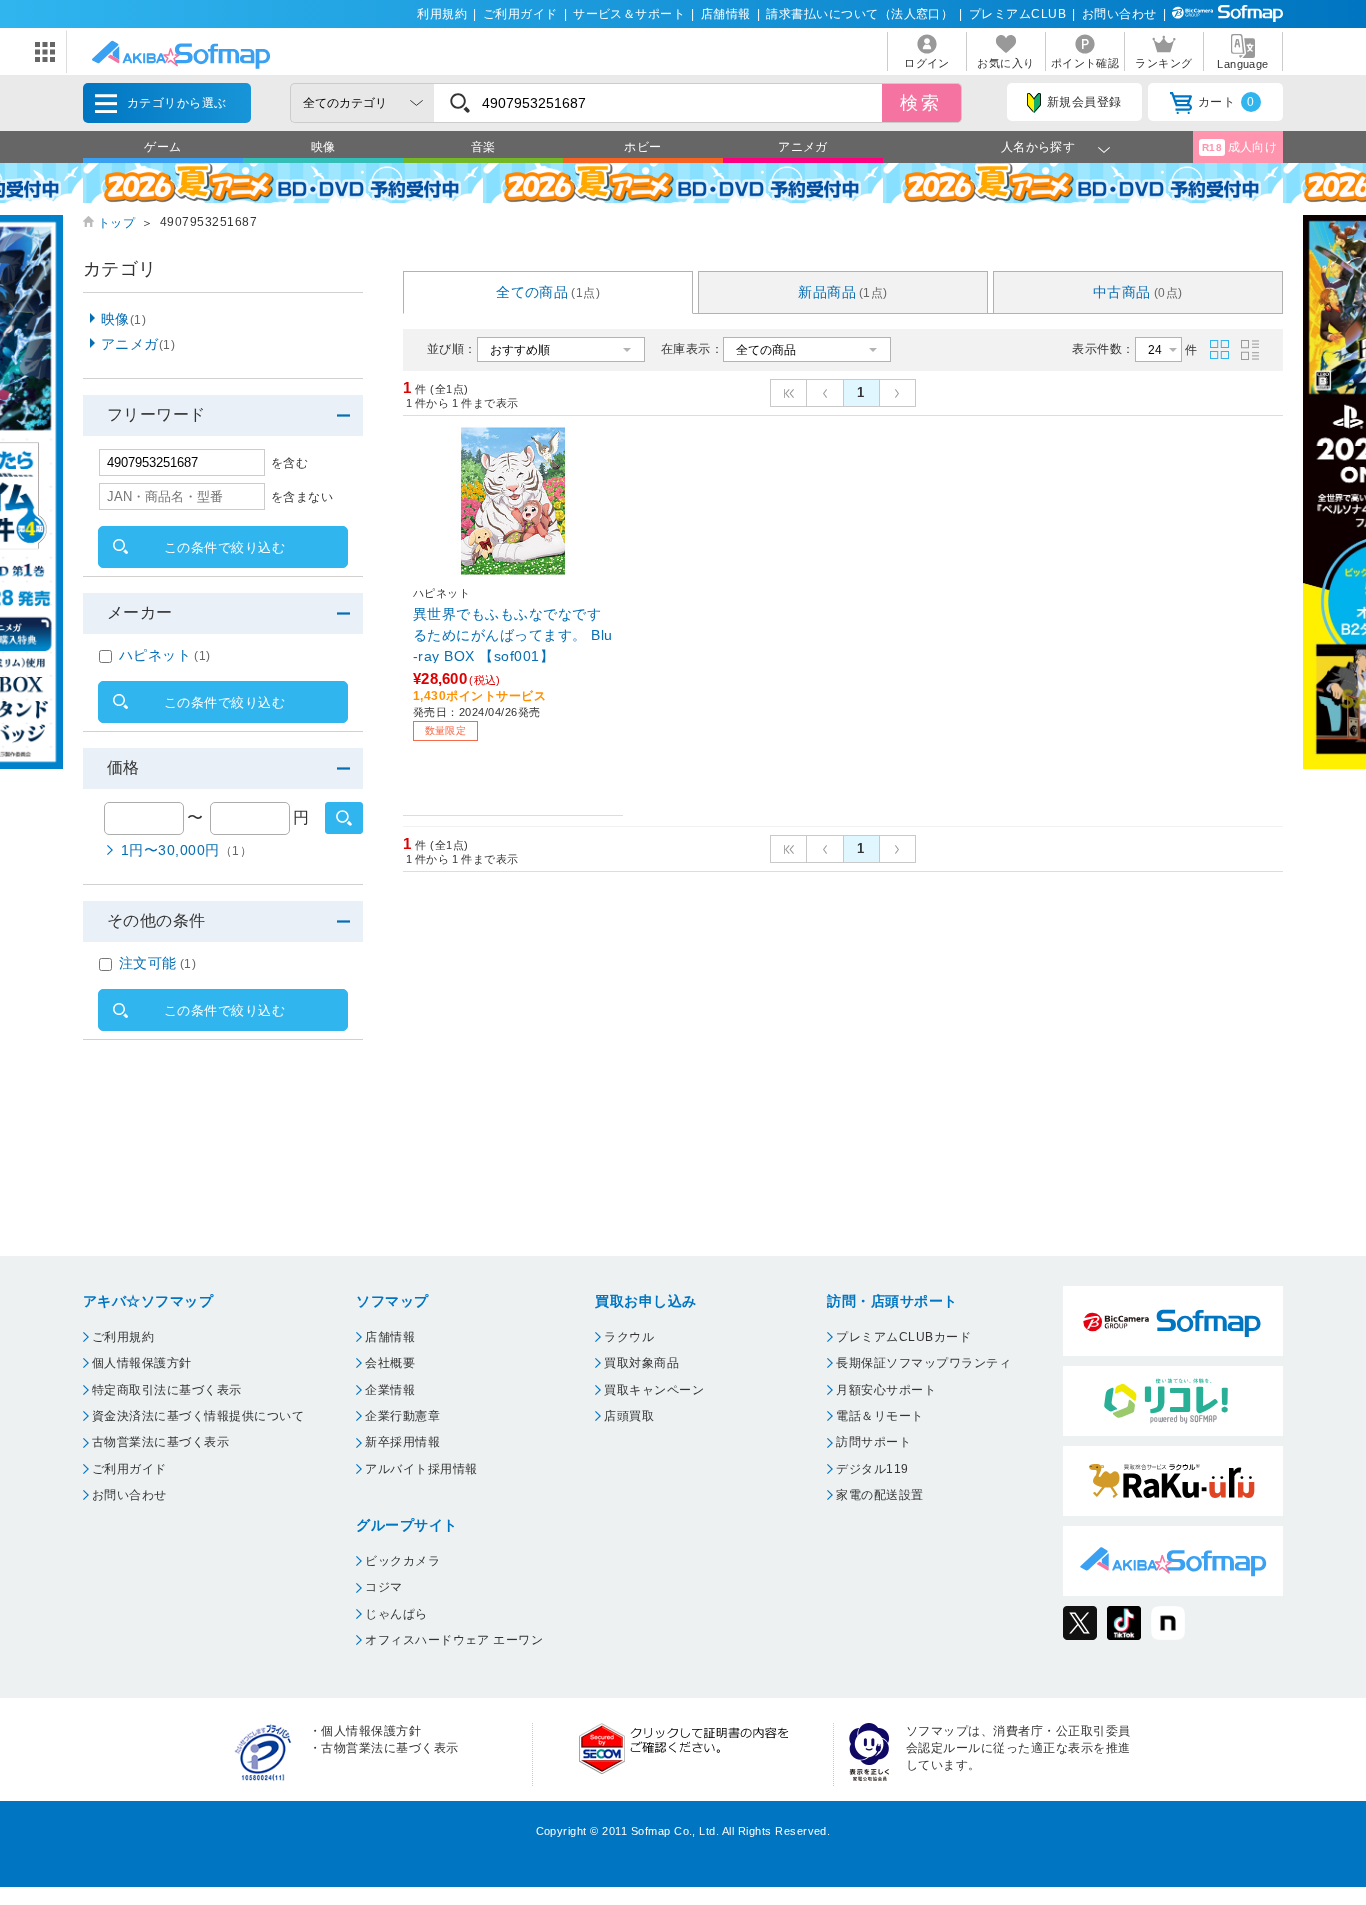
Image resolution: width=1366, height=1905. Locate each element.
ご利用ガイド (520, 14)
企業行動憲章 (402, 1416)
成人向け (1240, 147)
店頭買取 (629, 1416)
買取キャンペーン (654, 1390)
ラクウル (629, 1337)
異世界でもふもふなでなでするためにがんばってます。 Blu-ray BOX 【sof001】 (513, 634)
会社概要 (390, 1363)
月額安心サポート (886, 1390)
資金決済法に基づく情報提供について (198, 1416)
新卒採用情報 (402, 1442)
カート (1226, 102)
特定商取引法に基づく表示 (167, 1390)
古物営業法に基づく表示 (160, 1442)
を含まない (302, 497)
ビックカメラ (402, 1561)
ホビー (642, 147)
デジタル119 (872, 1469)
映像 (323, 147)
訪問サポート (873, 1442)
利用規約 (442, 14)
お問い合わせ (1119, 14)
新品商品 (843, 292)
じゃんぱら (396, 1614)
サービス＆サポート (629, 14)
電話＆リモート (879, 1416)
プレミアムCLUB (1017, 14)
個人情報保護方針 (142, 1363)
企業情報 (390, 1390)
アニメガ (803, 147)
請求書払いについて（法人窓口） (859, 14)
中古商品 (1138, 292)
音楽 (483, 147)
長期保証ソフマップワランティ (923, 1363)
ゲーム (162, 147)
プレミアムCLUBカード (903, 1337)
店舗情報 (726, 14)
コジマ (383, 1587)
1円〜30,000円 (186, 850)
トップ (116, 223)
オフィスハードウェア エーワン (454, 1640)
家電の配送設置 (879, 1495)
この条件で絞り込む (224, 547)
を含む (289, 463)
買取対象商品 (641, 1363)
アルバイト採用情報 (421, 1469)
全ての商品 (548, 292)
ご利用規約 (123, 1337)
